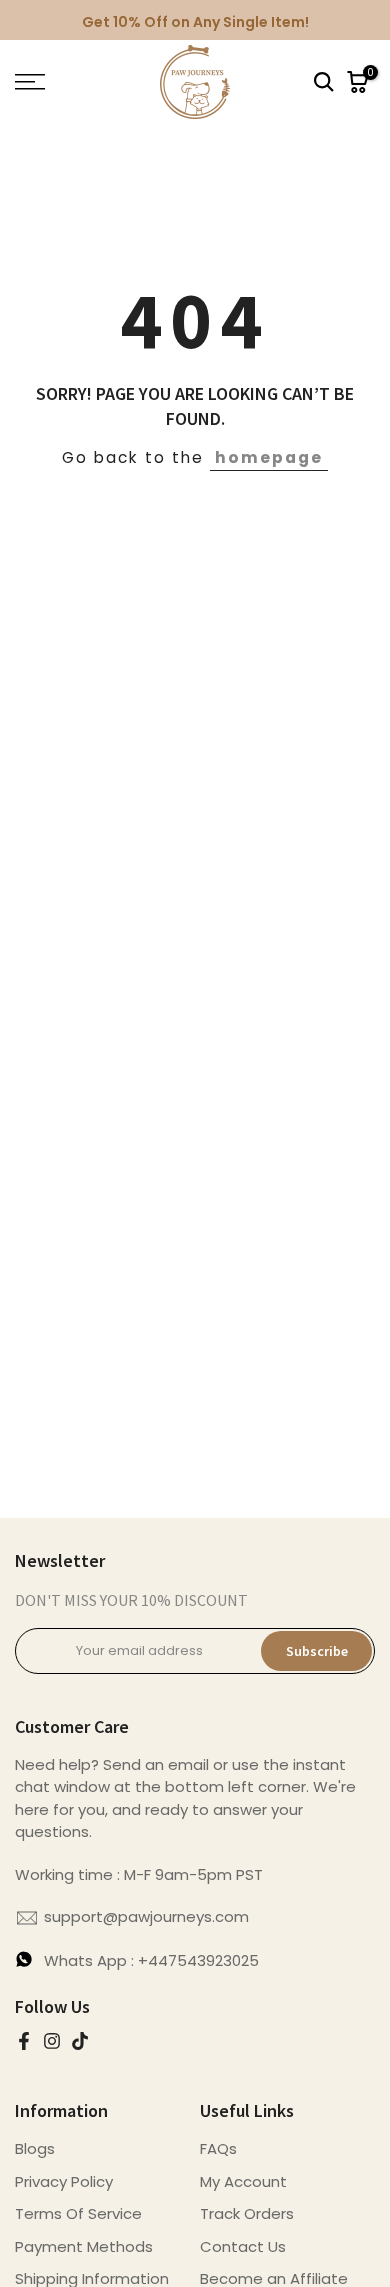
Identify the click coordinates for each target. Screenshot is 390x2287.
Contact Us (243, 2246)
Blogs (35, 2148)
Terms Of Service (78, 2213)
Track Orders (247, 2213)
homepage (269, 457)
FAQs (218, 2148)
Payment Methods (84, 2246)
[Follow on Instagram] (52, 2041)
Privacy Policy (64, 2181)
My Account (243, 2181)
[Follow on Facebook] (24, 2041)
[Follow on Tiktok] (80, 2041)
